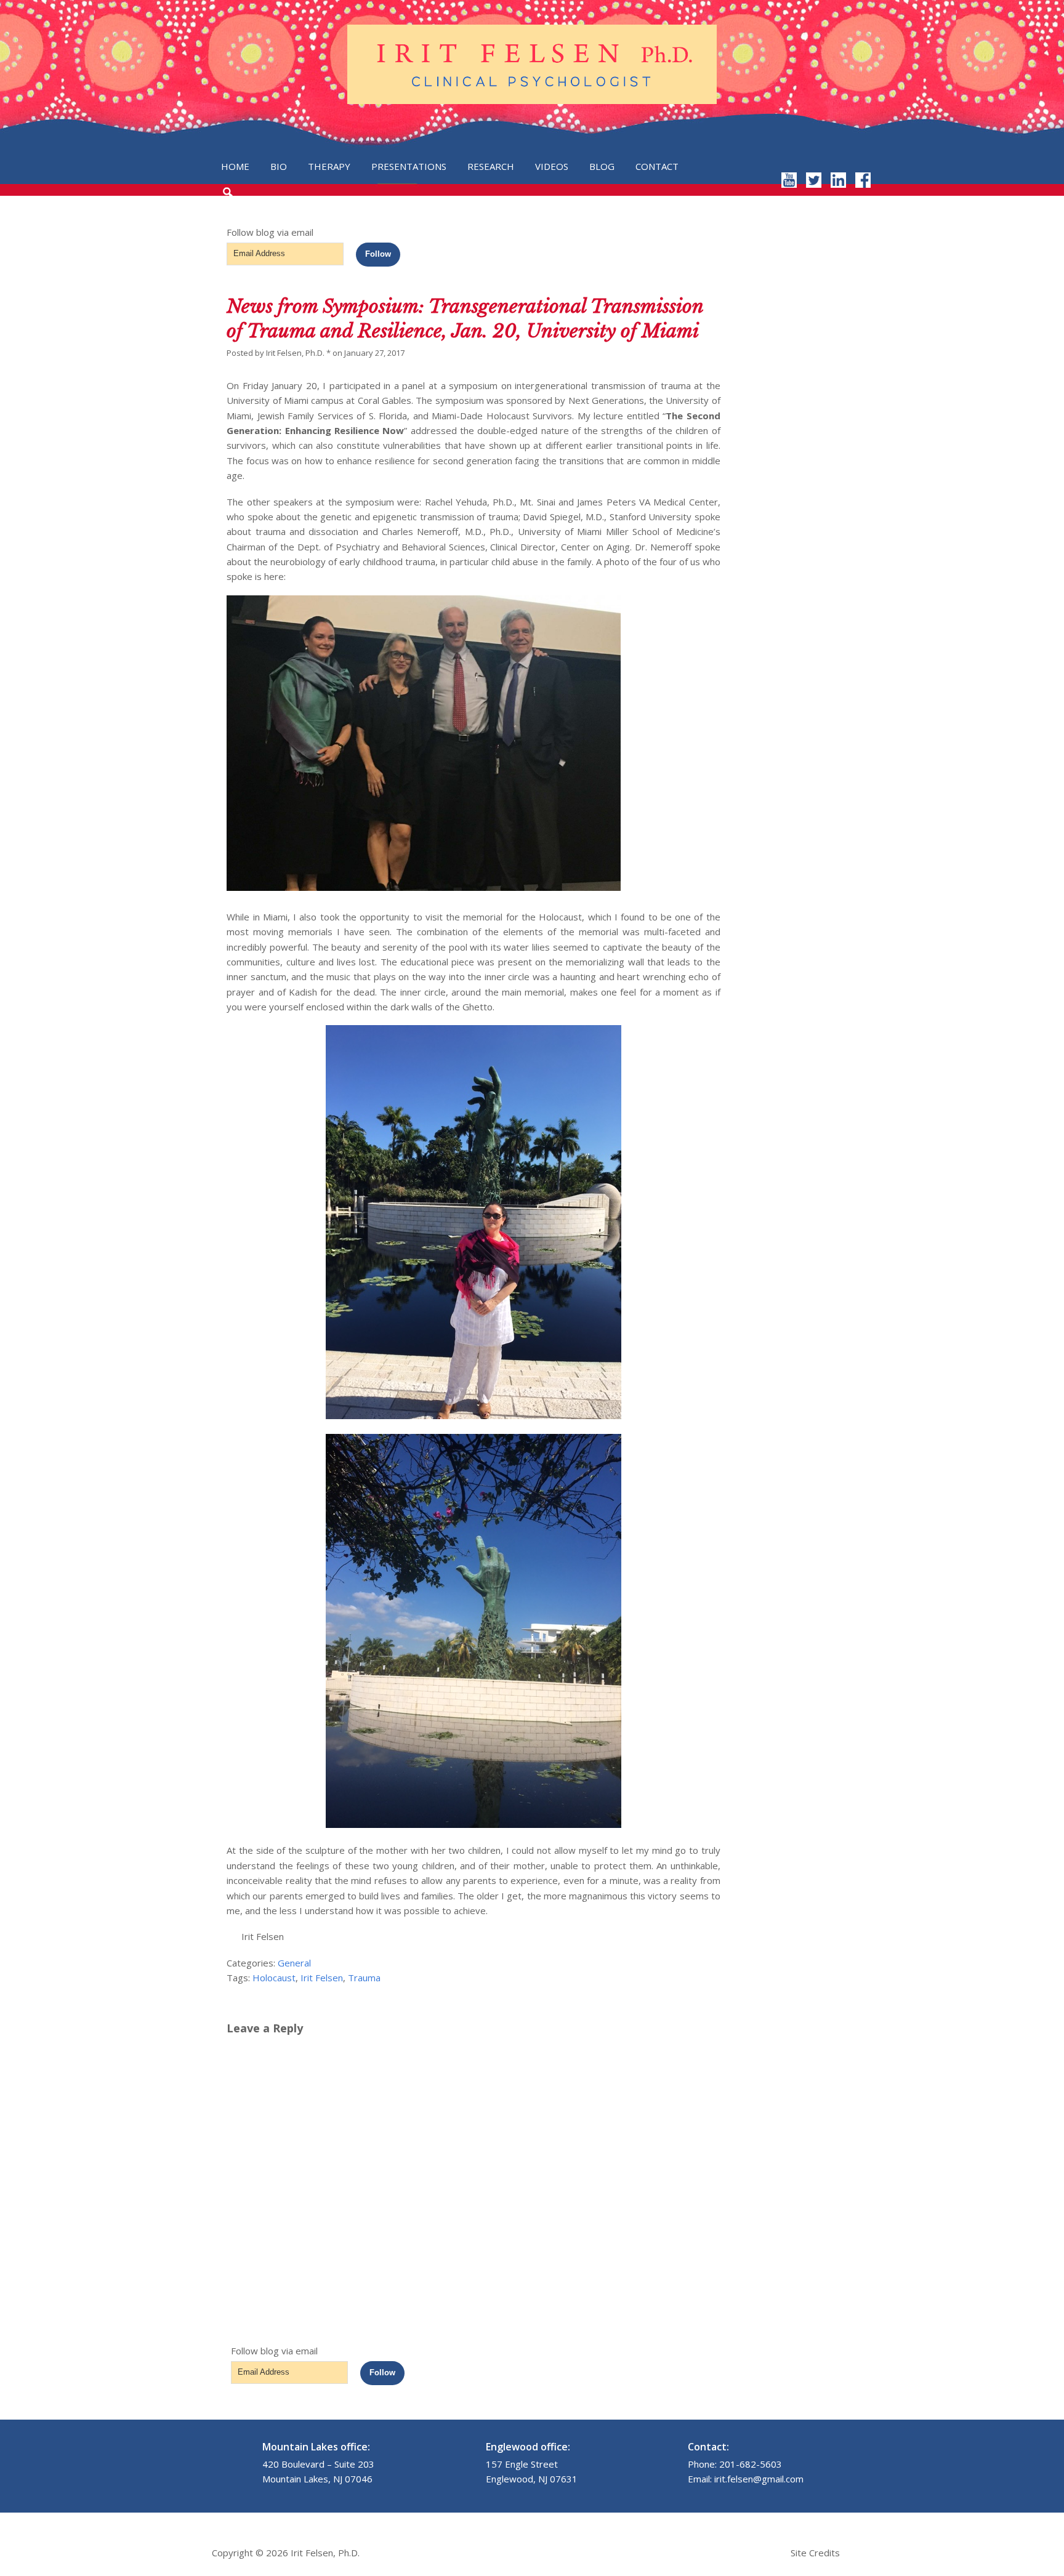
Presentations (409, 166)
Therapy (329, 166)
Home (235, 166)
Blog (602, 166)
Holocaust (274, 1978)
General (294, 1963)
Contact (657, 166)
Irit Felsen (322, 1978)
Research (491, 166)
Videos (552, 166)
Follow (378, 254)
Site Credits (815, 2553)
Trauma (364, 1978)
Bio (279, 166)
